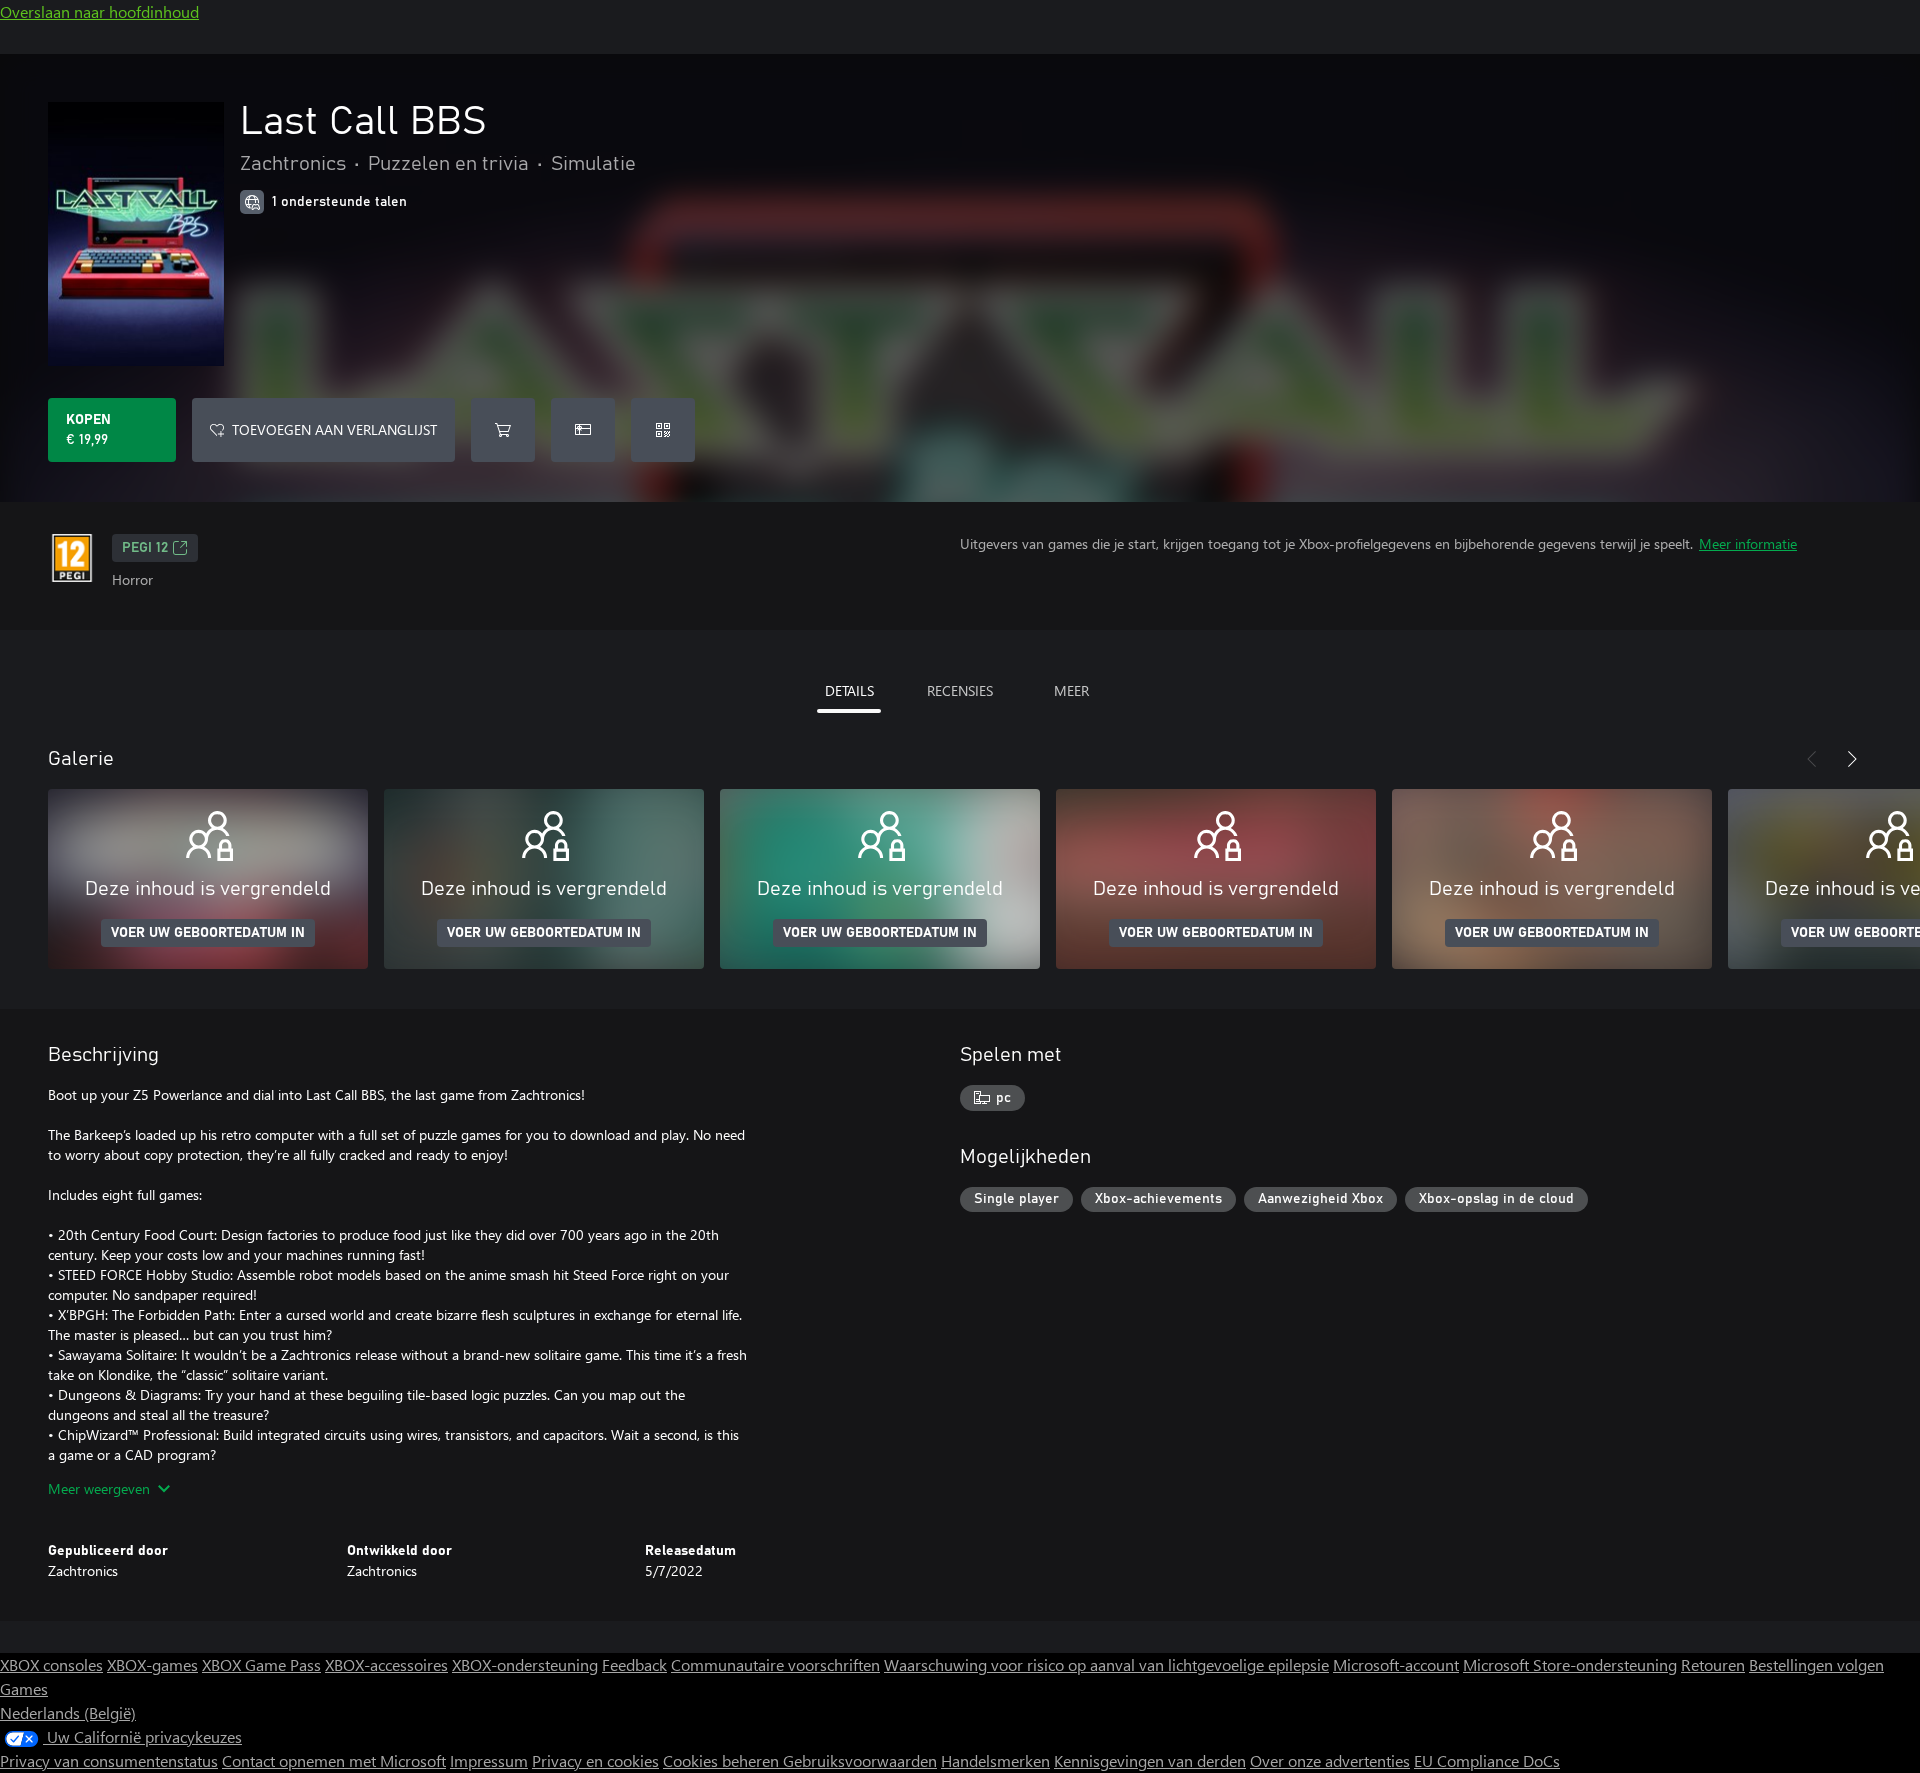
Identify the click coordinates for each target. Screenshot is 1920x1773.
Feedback (634, 1664)
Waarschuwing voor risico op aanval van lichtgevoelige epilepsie (1106, 1664)
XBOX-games (152, 1664)
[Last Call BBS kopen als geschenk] (583, 430)
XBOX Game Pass (261, 1664)
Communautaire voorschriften (775, 1664)
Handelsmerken (995, 1760)
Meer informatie (1748, 543)
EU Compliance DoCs (1487, 1760)
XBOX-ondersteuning (525, 1664)
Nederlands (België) (68, 1712)
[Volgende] (1852, 759)
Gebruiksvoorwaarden (860, 1760)
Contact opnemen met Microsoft (334, 1760)
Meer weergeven (99, 1488)
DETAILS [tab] (849, 690)
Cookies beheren (723, 1760)
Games (24, 1688)
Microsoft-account (1396, 1664)
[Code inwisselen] (663, 430)
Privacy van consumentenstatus (109, 1760)
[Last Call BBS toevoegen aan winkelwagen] (503, 430)
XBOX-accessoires (386, 1664)
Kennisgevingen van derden (1150, 1760)
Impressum (489, 1760)
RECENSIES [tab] (960, 690)
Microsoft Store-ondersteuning (1570, 1664)
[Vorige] (1812, 759)
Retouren (1713, 1664)
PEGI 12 (145, 548)
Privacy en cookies (595, 1760)
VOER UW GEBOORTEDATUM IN (208, 933)
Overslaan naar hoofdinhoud (99, 11)
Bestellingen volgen (1816, 1664)
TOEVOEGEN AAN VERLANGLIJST (334, 429)
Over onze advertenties (1330, 1760)
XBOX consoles (51, 1664)
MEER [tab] (1071, 690)
